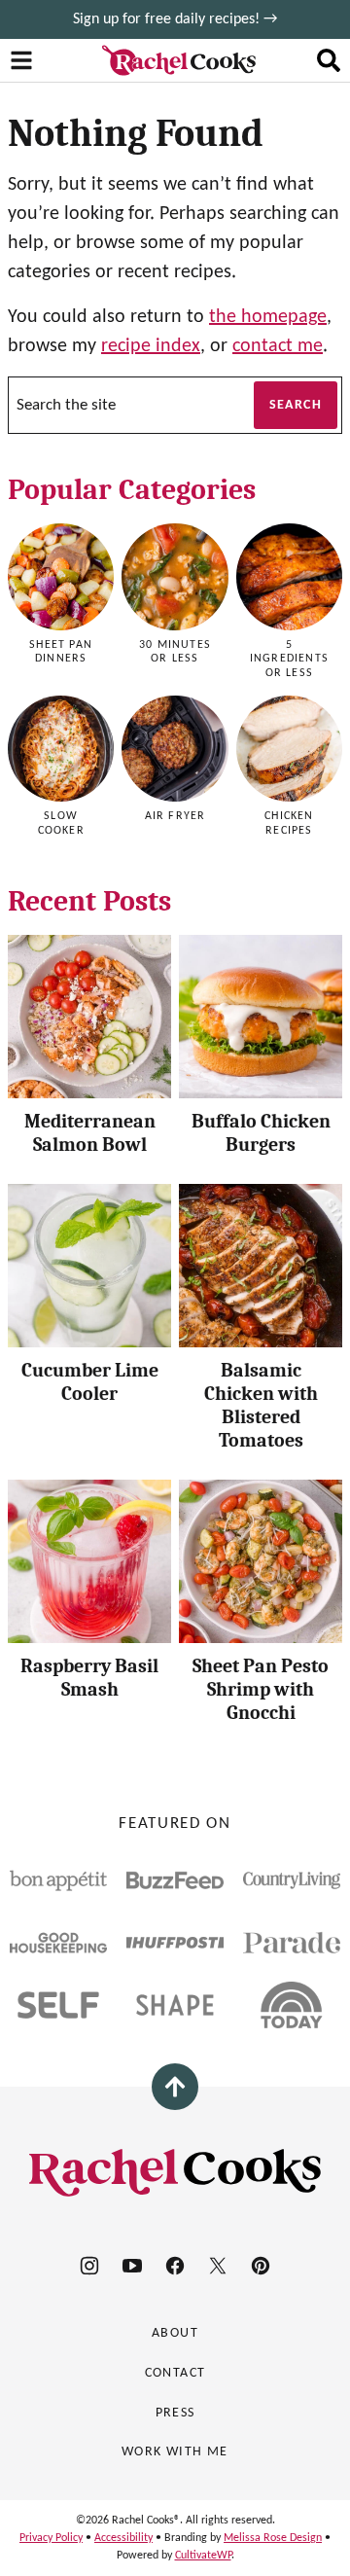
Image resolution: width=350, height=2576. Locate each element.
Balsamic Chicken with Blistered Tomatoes (261, 1405)
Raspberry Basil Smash (89, 1678)
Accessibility (123, 2538)
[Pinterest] (261, 2266)
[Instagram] (89, 2266)
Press (175, 2413)
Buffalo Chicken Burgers (261, 1133)
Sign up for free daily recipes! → (175, 19)
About (175, 2333)
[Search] (329, 60)
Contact (175, 2373)
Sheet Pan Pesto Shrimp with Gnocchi (261, 1689)
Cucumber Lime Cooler (90, 1382)
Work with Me (175, 2452)
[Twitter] (218, 2266)
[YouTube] (132, 2266)
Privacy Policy (51, 2538)
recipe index (151, 346)
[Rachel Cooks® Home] (179, 60)
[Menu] (21, 60)
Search (296, 405)
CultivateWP (203, 2556)
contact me (278, 346)
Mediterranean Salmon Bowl (90, 1133)
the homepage (268, 317)
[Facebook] (175, 2266)
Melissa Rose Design (273, 2538)
